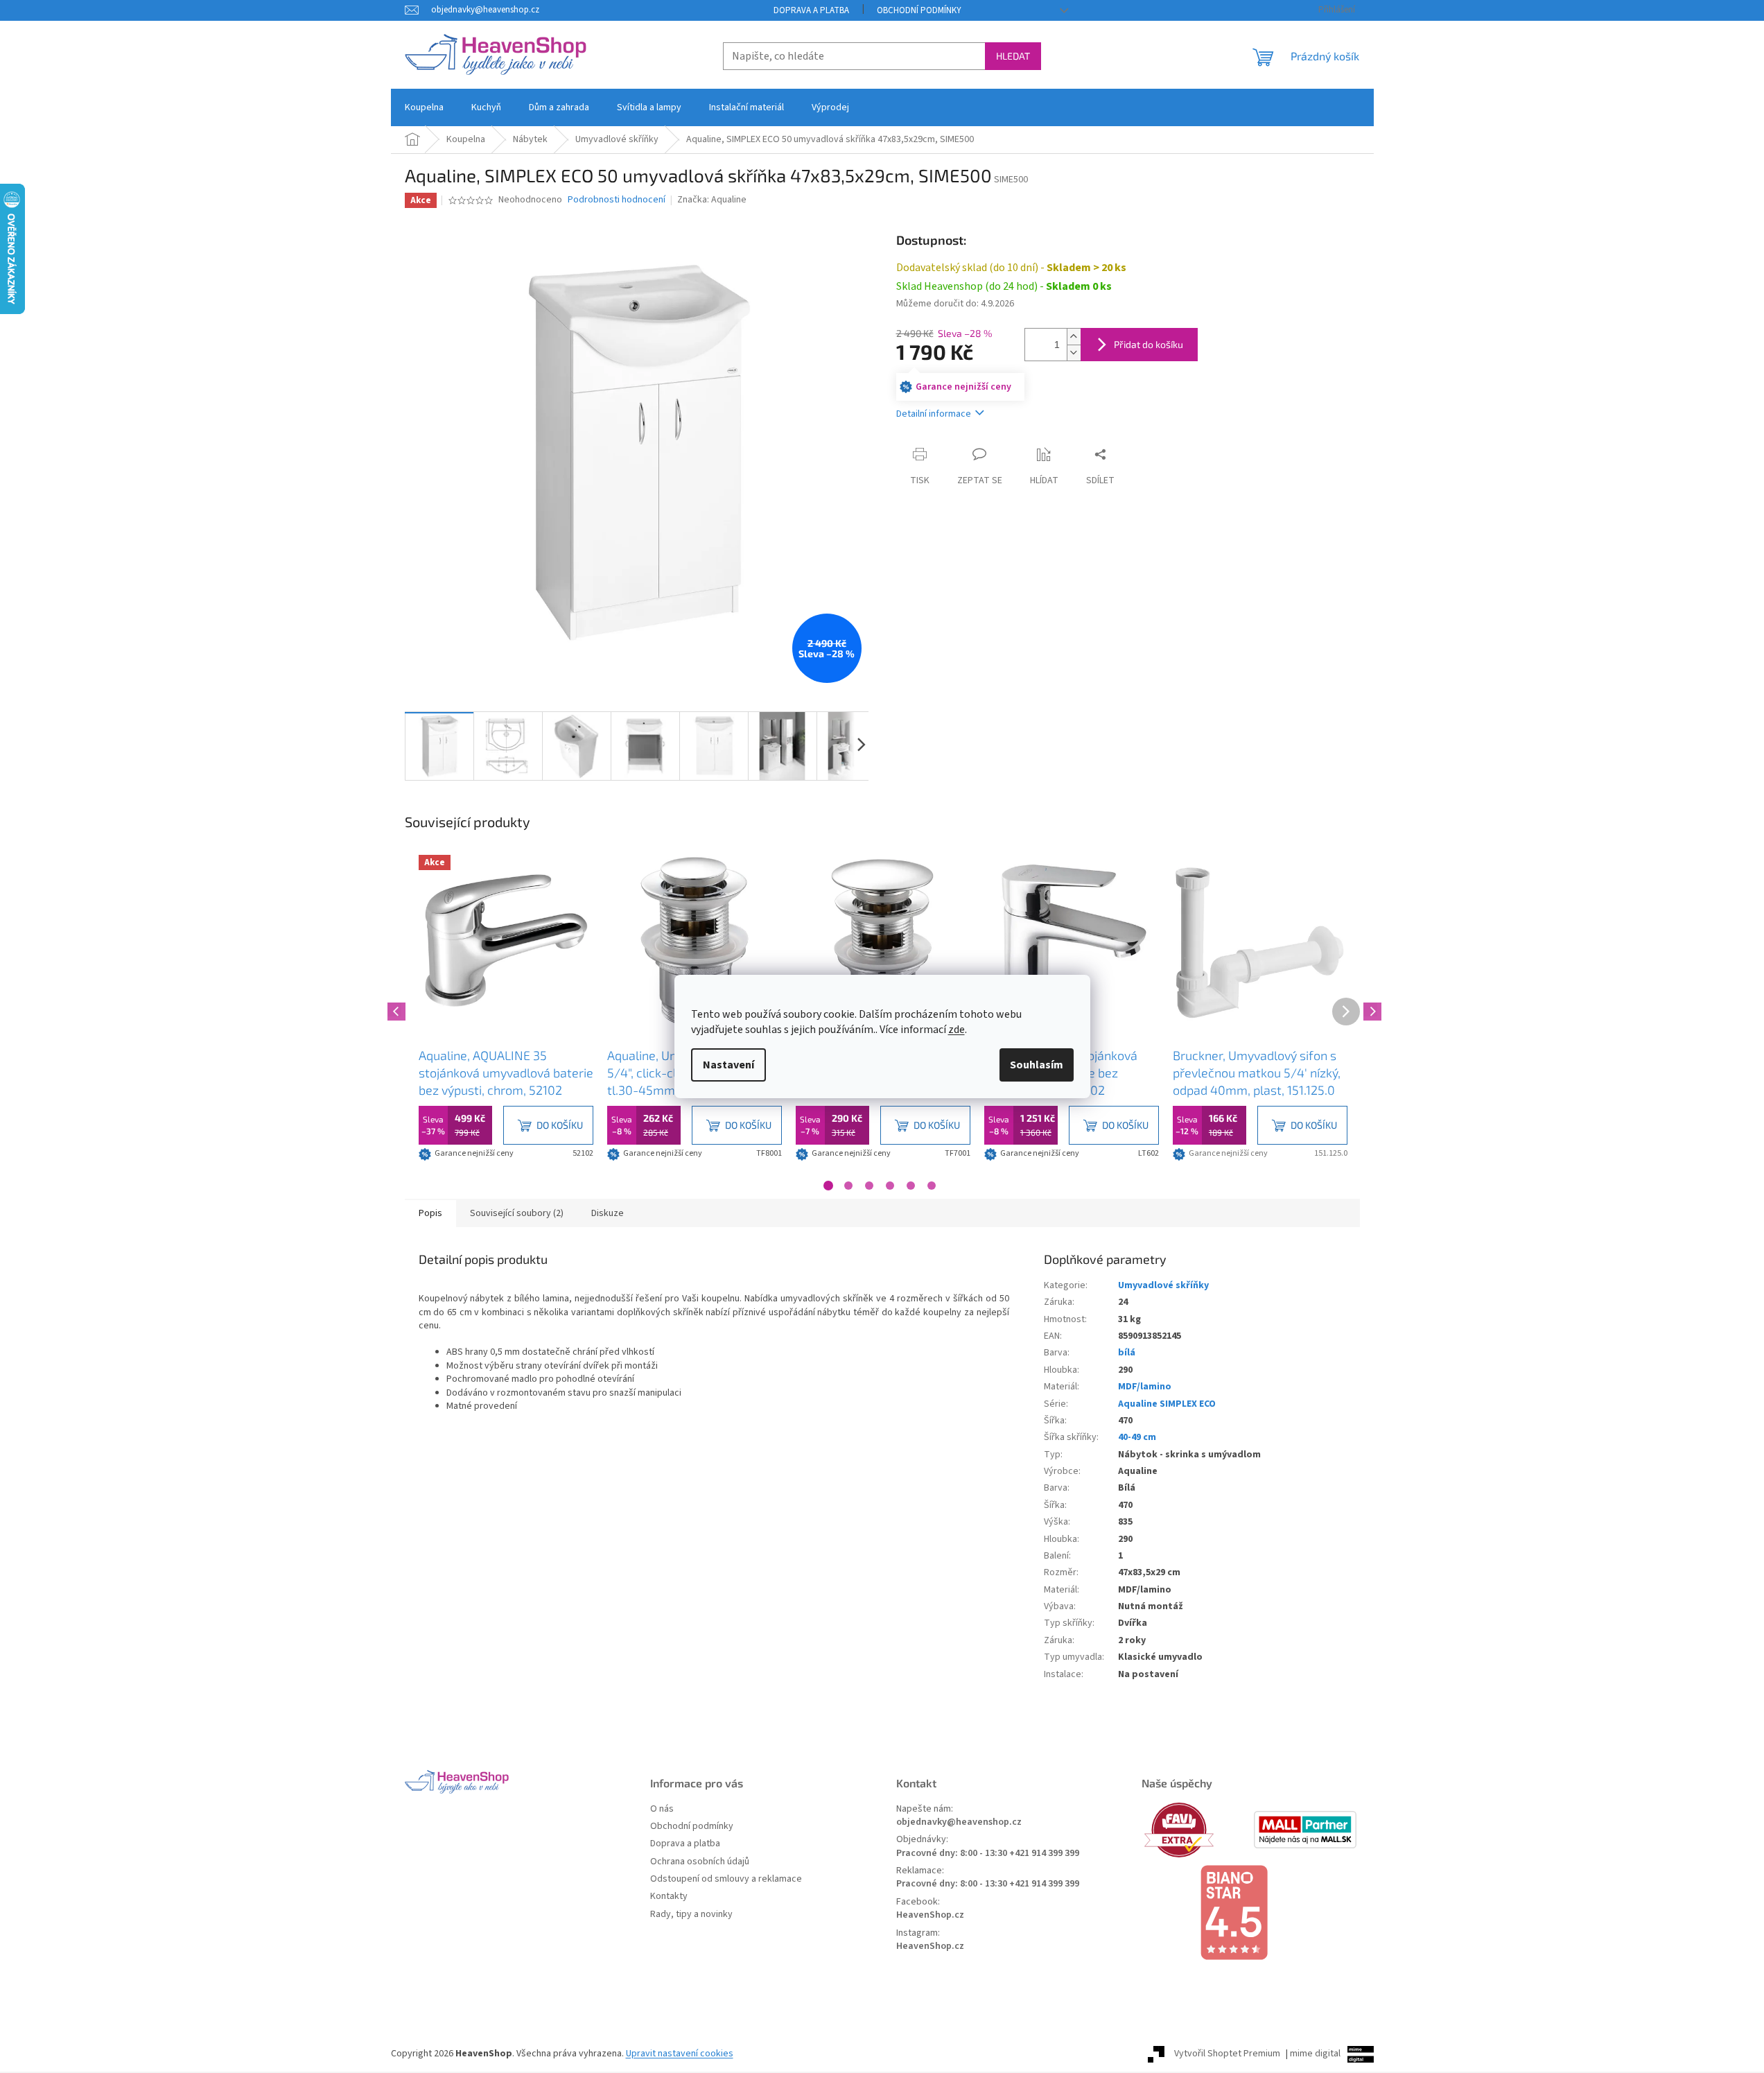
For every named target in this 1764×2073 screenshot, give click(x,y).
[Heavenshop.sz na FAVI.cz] (1196, 1830)
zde (957, 1030)
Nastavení (728, 1065)
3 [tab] (869, 1186)
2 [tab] (848, 1186)
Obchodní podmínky (919, 10)
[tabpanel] (506, 1009)
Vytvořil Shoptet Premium (1227, 2054)
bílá (1127, 1353)
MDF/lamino (1145, 1387)
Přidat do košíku (1149, 344)
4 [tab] (890, 1186)
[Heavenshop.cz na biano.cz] (1250, 1913)
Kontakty (669, 1897)
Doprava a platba (811, 10)
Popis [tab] (430, 1213)
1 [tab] (828, 1186)
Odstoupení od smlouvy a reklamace (726, 1879)
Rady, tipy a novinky (691, 1915)
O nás (662, 1809)
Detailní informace (934, 414)
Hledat (1013, 56)
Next (1370, 1009)
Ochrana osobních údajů (700, 1862)
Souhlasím (1037, 1065)
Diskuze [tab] (608, 1213)
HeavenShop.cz (930, 1915)
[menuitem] (424, 107)
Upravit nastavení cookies (680, 2054)
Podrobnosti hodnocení (617, 200)
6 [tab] (932, 1186)
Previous (394, 1009)
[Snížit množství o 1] (1074, 353)
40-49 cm (1137, 1437)
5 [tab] (911, 1186)
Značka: (712, 200)
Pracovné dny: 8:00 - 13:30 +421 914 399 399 (988, 1854)
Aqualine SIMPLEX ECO (1167, 1404)
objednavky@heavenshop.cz (959, 1822)
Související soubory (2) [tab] (517, 1213)
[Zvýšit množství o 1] (1074, 337)
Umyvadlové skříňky (1163, 1285)
